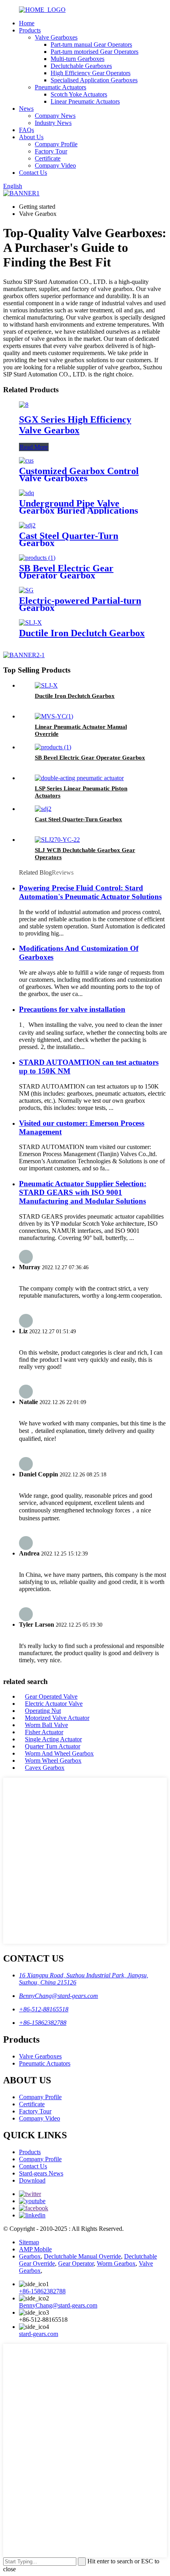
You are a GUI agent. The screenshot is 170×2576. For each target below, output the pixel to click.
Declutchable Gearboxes (81, 66)
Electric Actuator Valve (54, 1704)
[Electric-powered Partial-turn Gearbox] (26, 590)
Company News (55, 116)
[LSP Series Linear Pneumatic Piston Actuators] (79, 778)
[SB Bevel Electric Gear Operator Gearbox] (37, 558)
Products (30, 30)
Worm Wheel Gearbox (53, 1760)
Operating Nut (43, 1711)
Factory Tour (51, 151)
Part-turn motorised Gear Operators (94, 52)
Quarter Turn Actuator (53, 1746)
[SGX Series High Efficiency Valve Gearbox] (24, 405)
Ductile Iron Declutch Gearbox (82, 633)
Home (27, 23)
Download (32, 2180)
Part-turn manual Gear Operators (91, 44)
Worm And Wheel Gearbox (59, 1753)
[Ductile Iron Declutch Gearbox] (30, 623)
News (26, 109)
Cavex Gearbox (45, 1768)
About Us (31, 137)
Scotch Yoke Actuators (79, 94)
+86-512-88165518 (44, 2009)
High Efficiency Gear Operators (91, 73)
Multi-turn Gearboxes (77, 59)
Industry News (53, 123)
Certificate (48, 158)
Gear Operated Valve (51, 1696)
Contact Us (33, 173)
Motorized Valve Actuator (57, 1718)
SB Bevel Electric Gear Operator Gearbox (66, 572)
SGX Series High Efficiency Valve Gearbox (75, 425)
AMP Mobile (35, 2249)
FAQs (26, 130)
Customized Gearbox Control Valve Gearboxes (79, 474)
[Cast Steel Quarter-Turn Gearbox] (27, 525)
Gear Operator (76, 2263)
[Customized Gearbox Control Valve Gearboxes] (26, 460)
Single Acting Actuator (53, 1739)
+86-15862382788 (43, 2023)
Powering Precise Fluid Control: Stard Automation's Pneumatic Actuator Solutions (90, 892)
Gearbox (30, 2256)
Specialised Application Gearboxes (94, 80)
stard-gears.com (39, 2334)
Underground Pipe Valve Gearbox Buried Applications (78, 507)
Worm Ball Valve (46, 1725)
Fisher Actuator (44, 1732)
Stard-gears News (41, 2173)
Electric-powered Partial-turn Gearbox (80, 604)
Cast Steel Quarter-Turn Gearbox (69, 539)
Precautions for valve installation (72, 1009)
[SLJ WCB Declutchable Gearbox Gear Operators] (57, 840)
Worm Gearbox (116, 2263)
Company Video (55, 165)
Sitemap (29, 2242)
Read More (34, 447)
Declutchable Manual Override (82, 2256)
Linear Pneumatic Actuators (85, 101)
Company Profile (56, 144)
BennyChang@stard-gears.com (59, 1996)
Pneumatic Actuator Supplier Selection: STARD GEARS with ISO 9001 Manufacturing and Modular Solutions (83, 1192)
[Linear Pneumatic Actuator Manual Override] (54, 716)
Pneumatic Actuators (60, 87)
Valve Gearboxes (56, 37)
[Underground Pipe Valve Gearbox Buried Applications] (26, 493)
